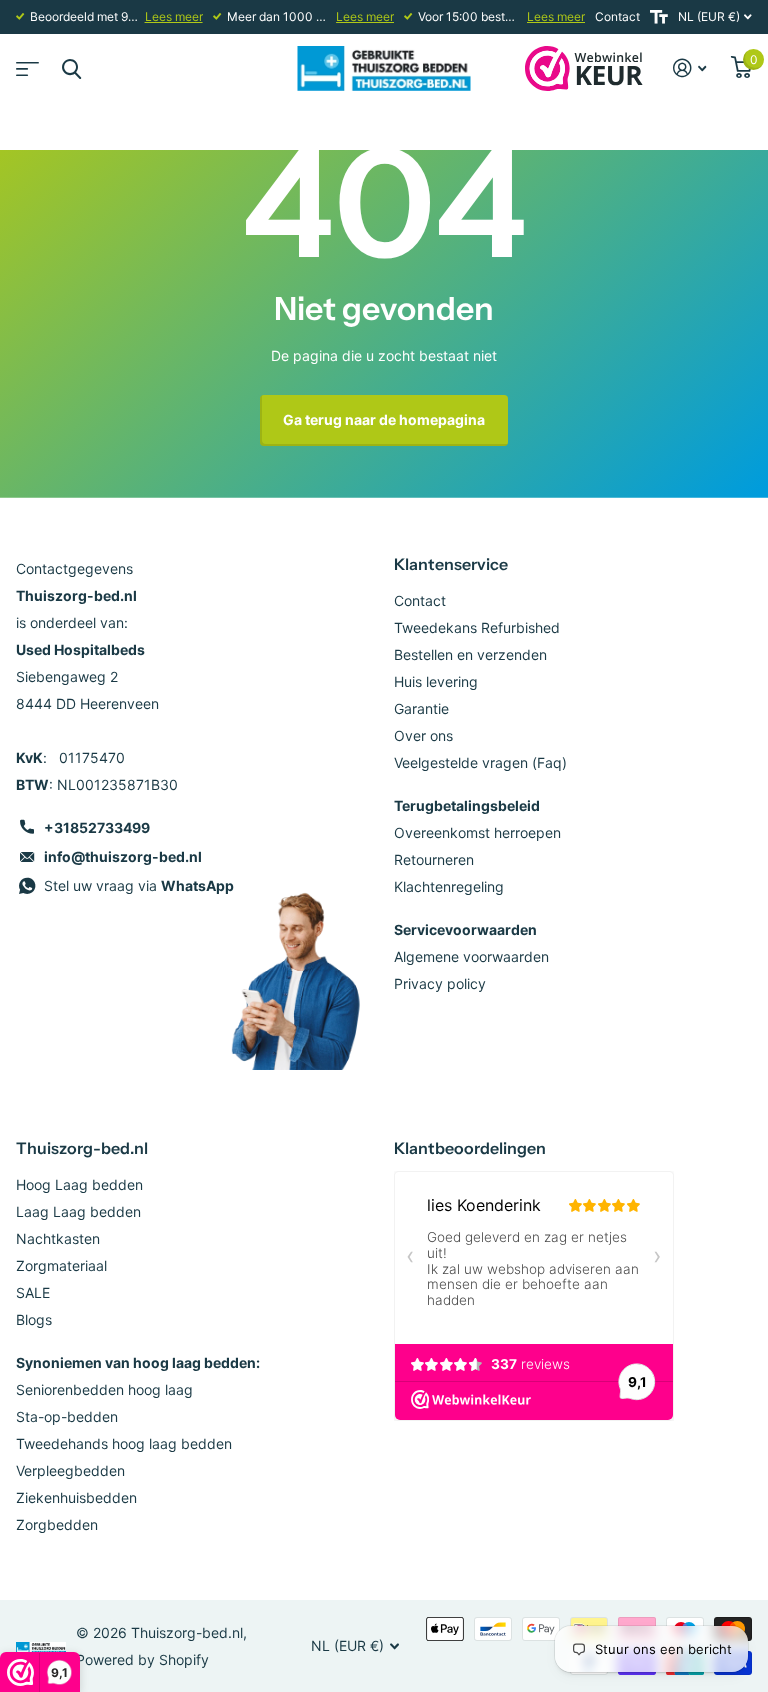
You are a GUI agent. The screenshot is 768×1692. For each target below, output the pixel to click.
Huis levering (436, 681)
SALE (33, 1292)
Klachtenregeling (449, 886)
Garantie (421, 708)
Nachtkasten (58, 1238)
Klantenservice (451, 564)
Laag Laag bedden (78, 1211)
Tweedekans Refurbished (477, 627)
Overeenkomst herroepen (477, 832)
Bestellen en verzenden (470, 654)
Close (71, 68)
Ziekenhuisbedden (76, 1497)
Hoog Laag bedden (79, 1184)
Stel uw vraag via (139, 885)
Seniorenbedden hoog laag (104, 1389)
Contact (617, 16)
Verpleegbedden (70, 1470)
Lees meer (174, 16)
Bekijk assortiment (25, 62)
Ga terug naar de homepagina (384, 419)
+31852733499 (97, 827)
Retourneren (434, 859)
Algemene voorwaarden (471, 956)
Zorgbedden (57, 1524)
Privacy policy (440, 983)
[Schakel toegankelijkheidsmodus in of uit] (659, 17)
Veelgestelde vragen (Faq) (480, 762)
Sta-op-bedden (67, 1416)
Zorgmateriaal (61, 1265)
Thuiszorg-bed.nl (82, 1148)
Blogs (34, 1319)
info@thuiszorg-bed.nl (123, 856)
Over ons (423, 735)
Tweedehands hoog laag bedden (124, 1443)
